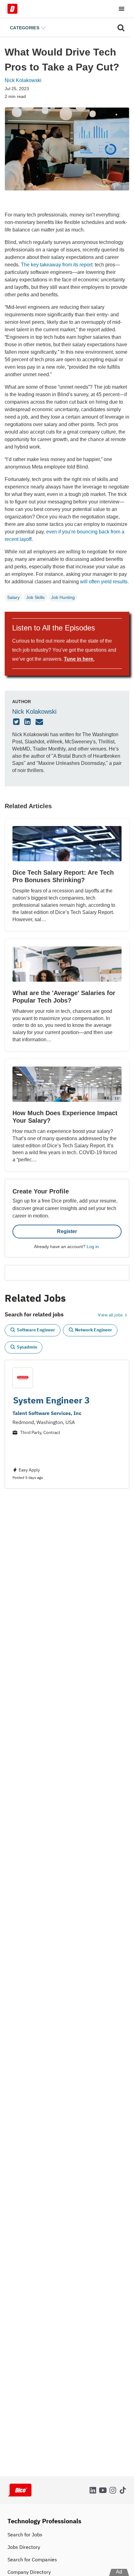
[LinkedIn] (28, 722)
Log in (93, 1247)
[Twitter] (17, 722)
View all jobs (111, 1315)
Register (67, 1231)
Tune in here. (79, 659)
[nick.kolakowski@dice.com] (40, 722)
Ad (119, 2572)
